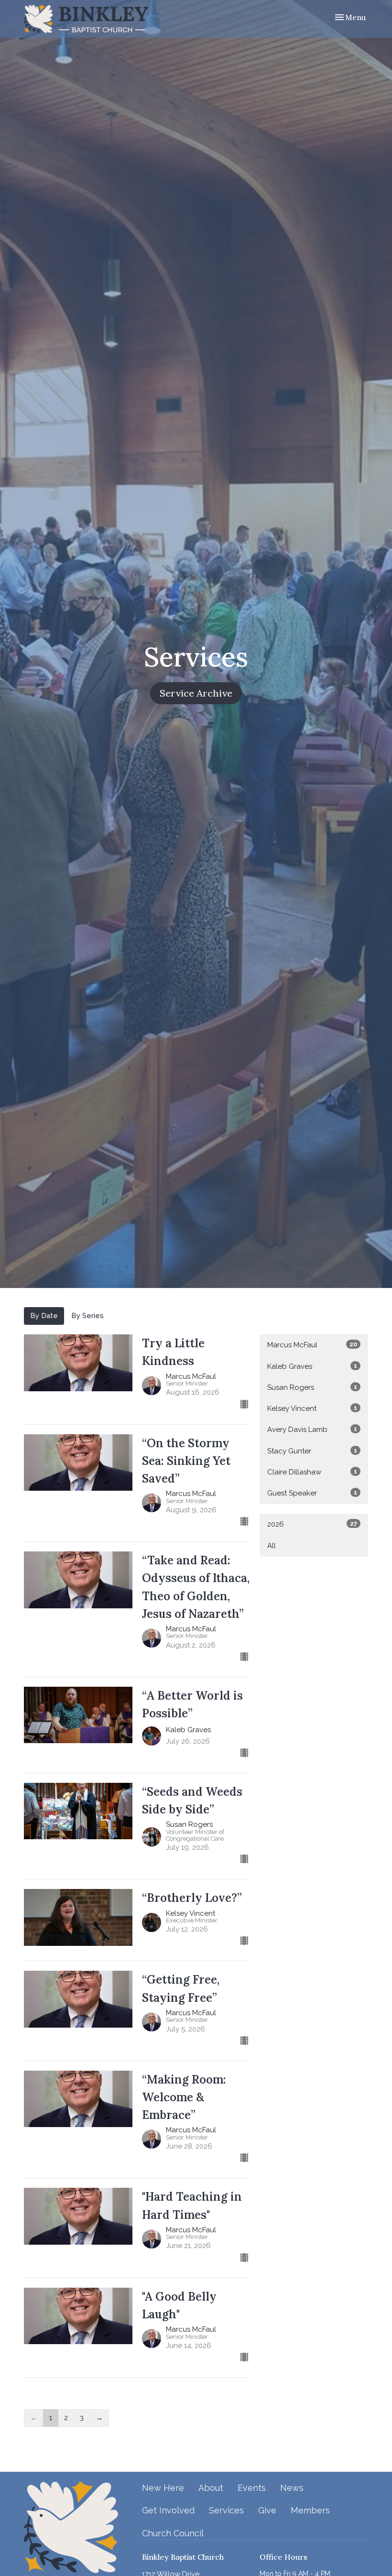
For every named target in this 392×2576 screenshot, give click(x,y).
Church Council (173, 2533)
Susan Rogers (312, 1387)
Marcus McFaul (312, 1345)
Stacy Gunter (312, 1451)
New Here (163, 2488)
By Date (44, 1316)
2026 (312, 1524)
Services (226, 2510)
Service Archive (196, 693)
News (292, 2488)
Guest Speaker (312, 1493)
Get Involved (168, 2510)
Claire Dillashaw (312, 1472)
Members (310, 2510)
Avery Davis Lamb (312, 1430)
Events (252, 2488)
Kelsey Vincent (312, 1408)
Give (267, 2510)
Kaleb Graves (312, 1366)
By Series (87, 1316)
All (272, 1546)
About (211, 2488)
